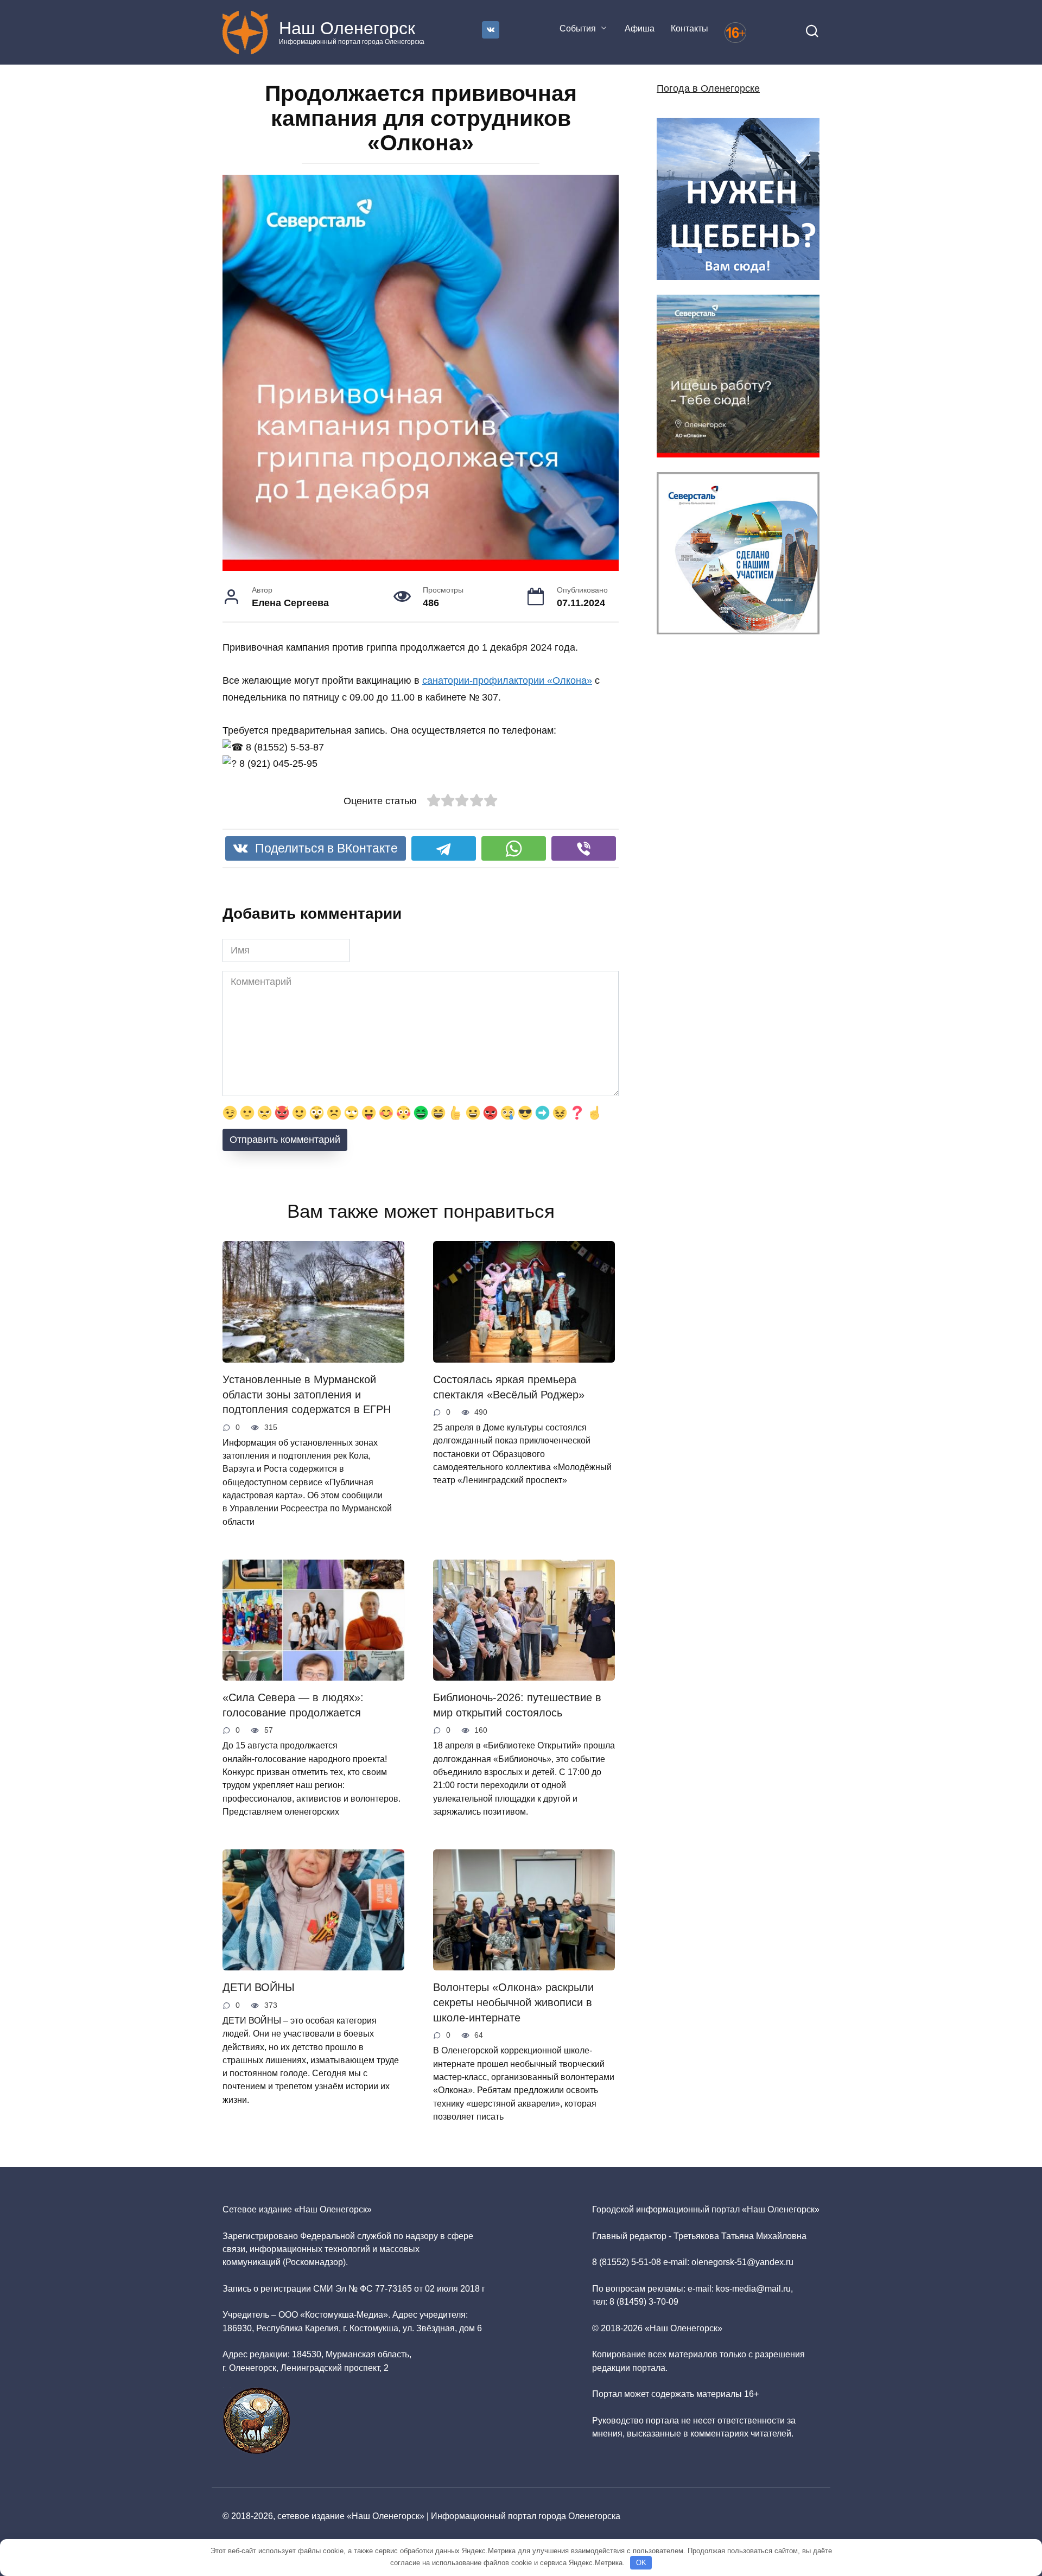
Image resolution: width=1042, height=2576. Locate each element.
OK (641, 2563)
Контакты (690, 28)
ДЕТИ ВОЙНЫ (259, 1987)
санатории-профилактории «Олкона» (507, 680)
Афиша (640, 28)
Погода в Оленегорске (708, 88)
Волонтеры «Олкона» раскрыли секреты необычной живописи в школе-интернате (513, 2002)
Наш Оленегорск (347, 28)
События (578, 28)
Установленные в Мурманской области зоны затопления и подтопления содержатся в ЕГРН (307, 1394)
